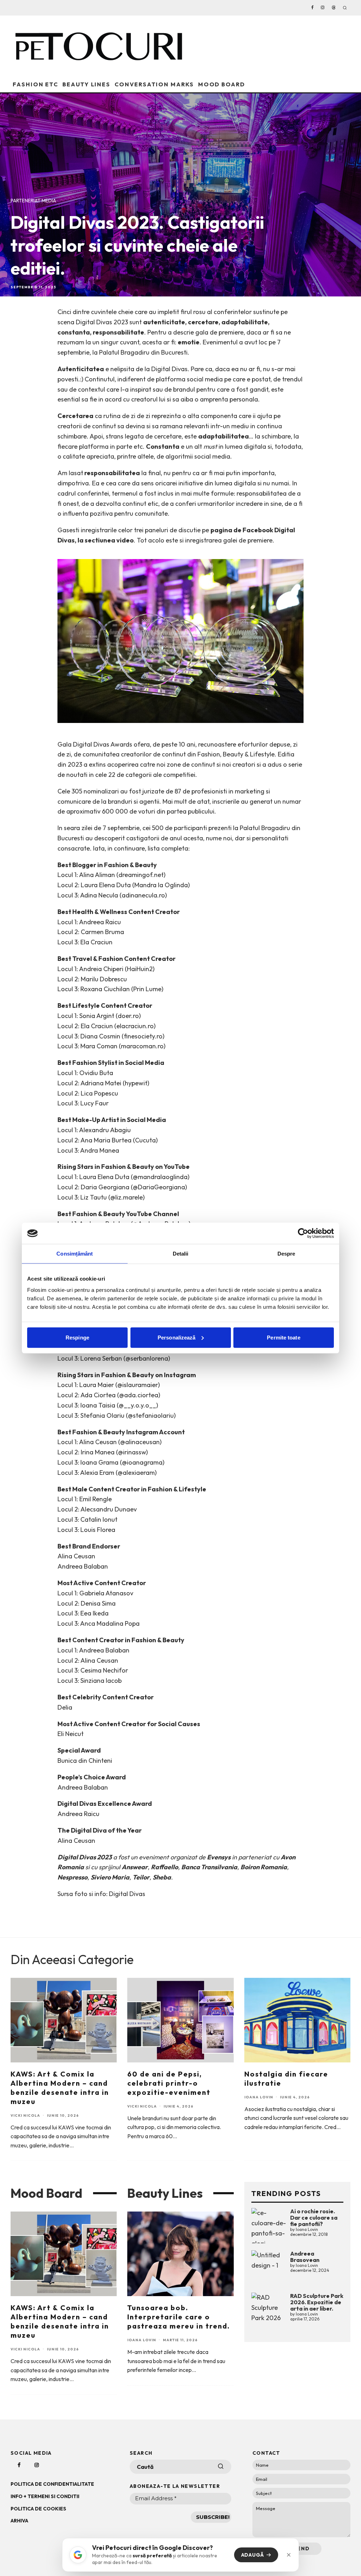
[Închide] (289, 2555)
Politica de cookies (38, 2509)
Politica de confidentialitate (52, 2484)
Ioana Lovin (259, 2097)
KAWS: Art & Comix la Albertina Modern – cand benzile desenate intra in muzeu (60, 2088)
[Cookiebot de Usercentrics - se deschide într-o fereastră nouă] (303, 1233)
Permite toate (283, 1337)
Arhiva (19, 2521)
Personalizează (176, 1337)
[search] (221, 2467)
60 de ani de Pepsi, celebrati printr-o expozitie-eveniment (169, 2083)
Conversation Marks (154, 84)
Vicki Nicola (25, 2115)
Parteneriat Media (33, 201)
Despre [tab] (286, 1254)
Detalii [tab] (181, 1254)
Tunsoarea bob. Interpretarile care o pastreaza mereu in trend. (179, 2317)
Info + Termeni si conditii (45, 2496)
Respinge (77, 1337)
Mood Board (222, 84)
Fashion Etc (35, 84)
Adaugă (253, 2555)
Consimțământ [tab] (75, 1254)
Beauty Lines (86, 84)
